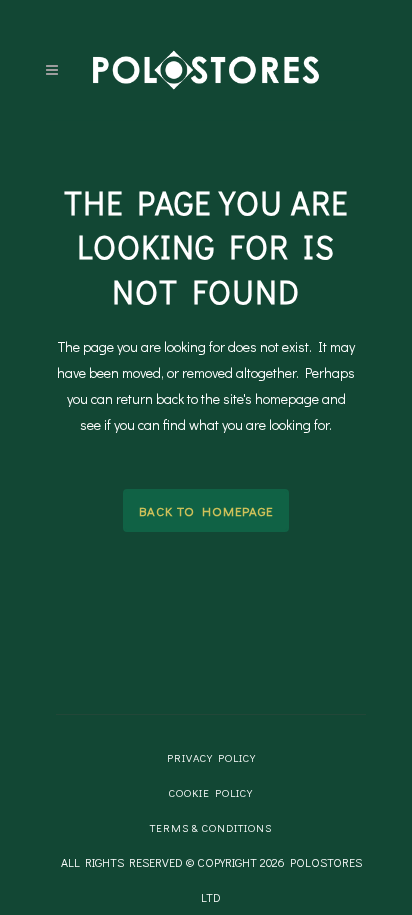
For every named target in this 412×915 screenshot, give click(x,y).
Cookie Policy (211, 792)
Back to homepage (206, 510)
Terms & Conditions (211, 827)
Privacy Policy (211, 757)
